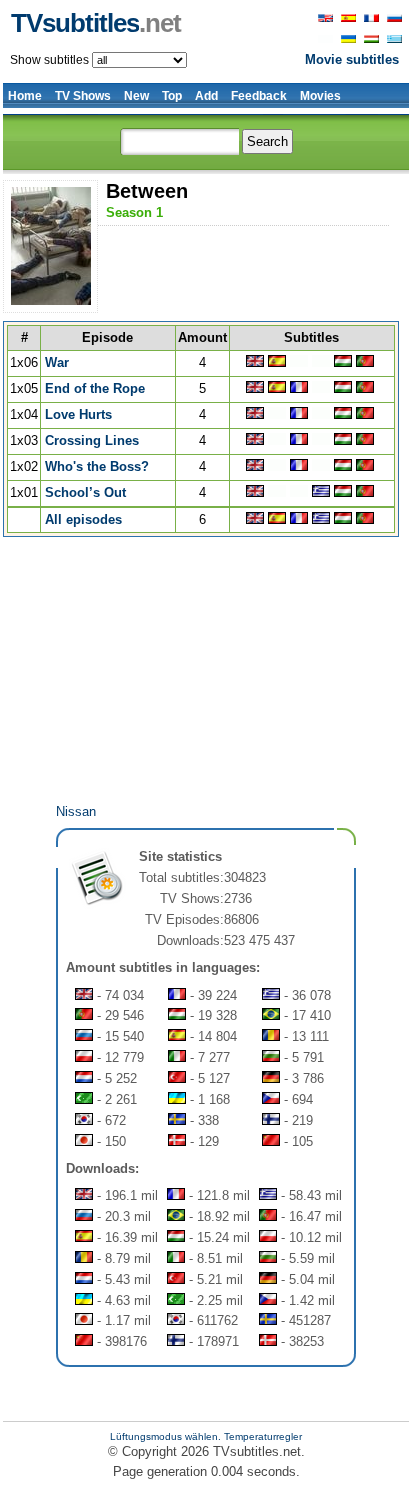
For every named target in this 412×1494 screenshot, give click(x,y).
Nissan (76, 811)
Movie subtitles (352, 59)
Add (206, 96)
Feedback (259, 96)
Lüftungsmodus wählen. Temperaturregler (206, 1436)
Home (25, 96)
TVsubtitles (96, 23)
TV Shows (83, 96)
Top (172, 96)
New (136, 96)
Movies (320, 96)
